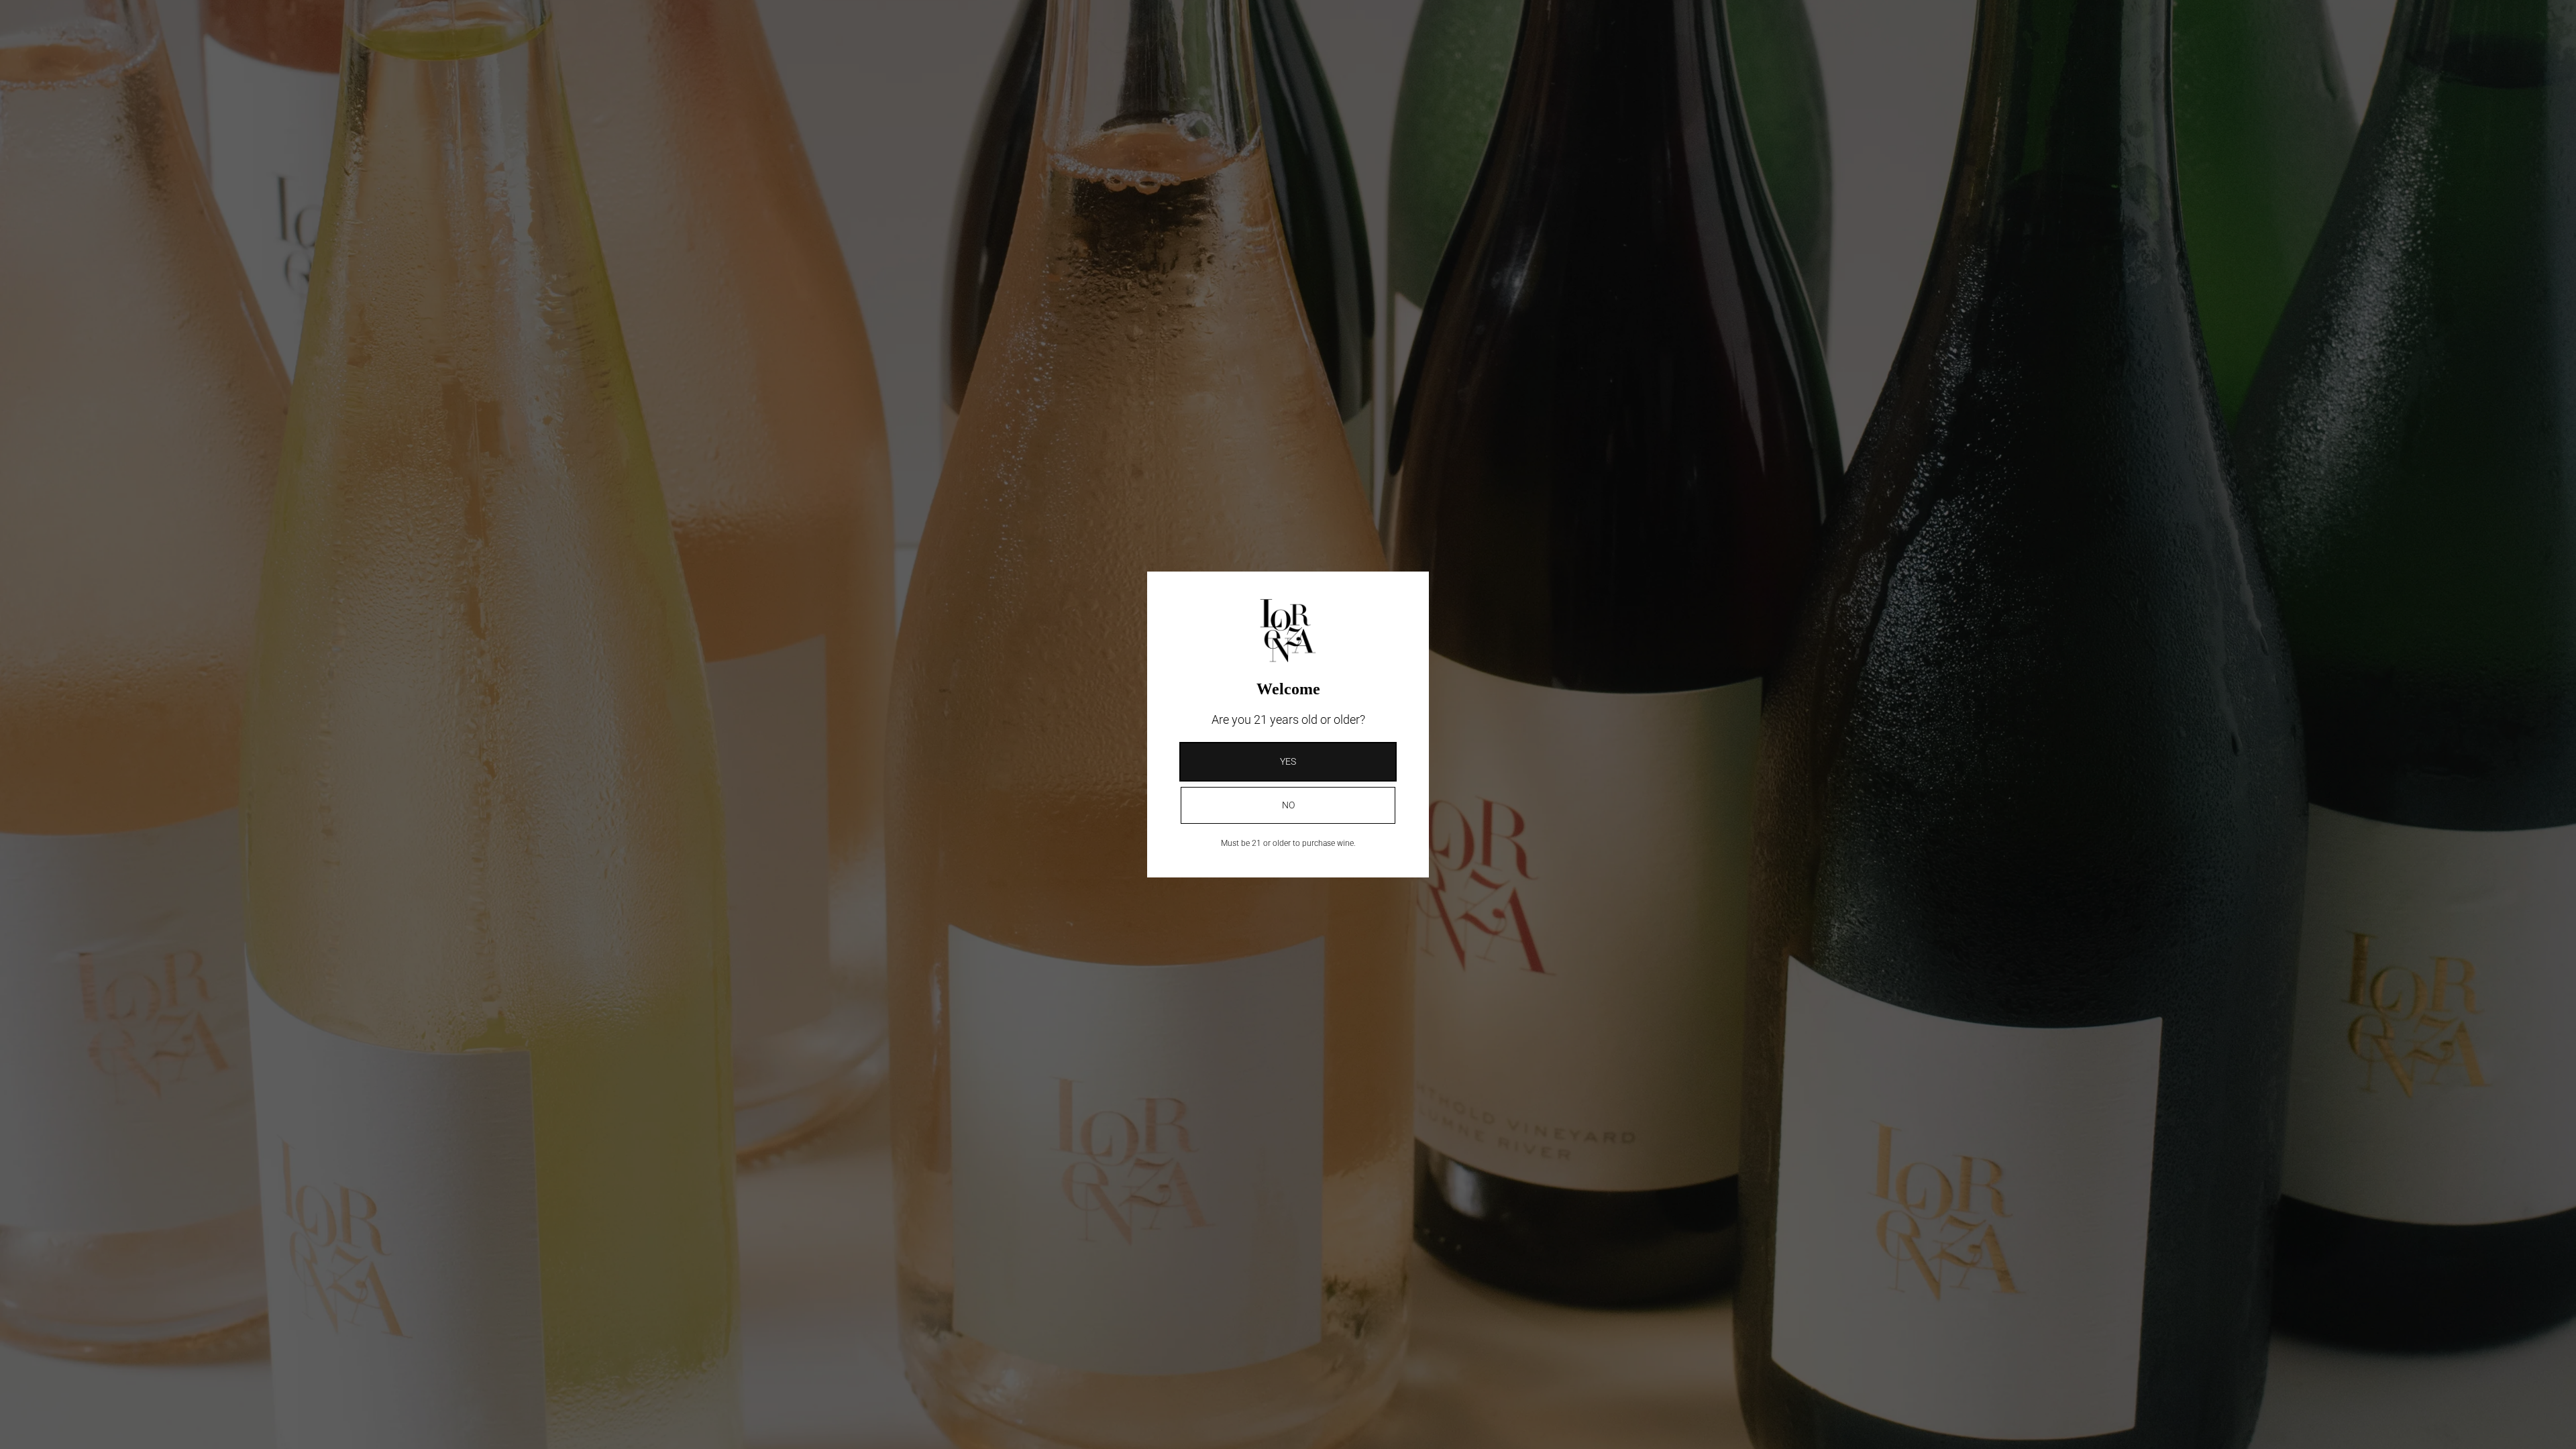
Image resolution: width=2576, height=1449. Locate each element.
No (1288, 805)
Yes (1288, 761)
